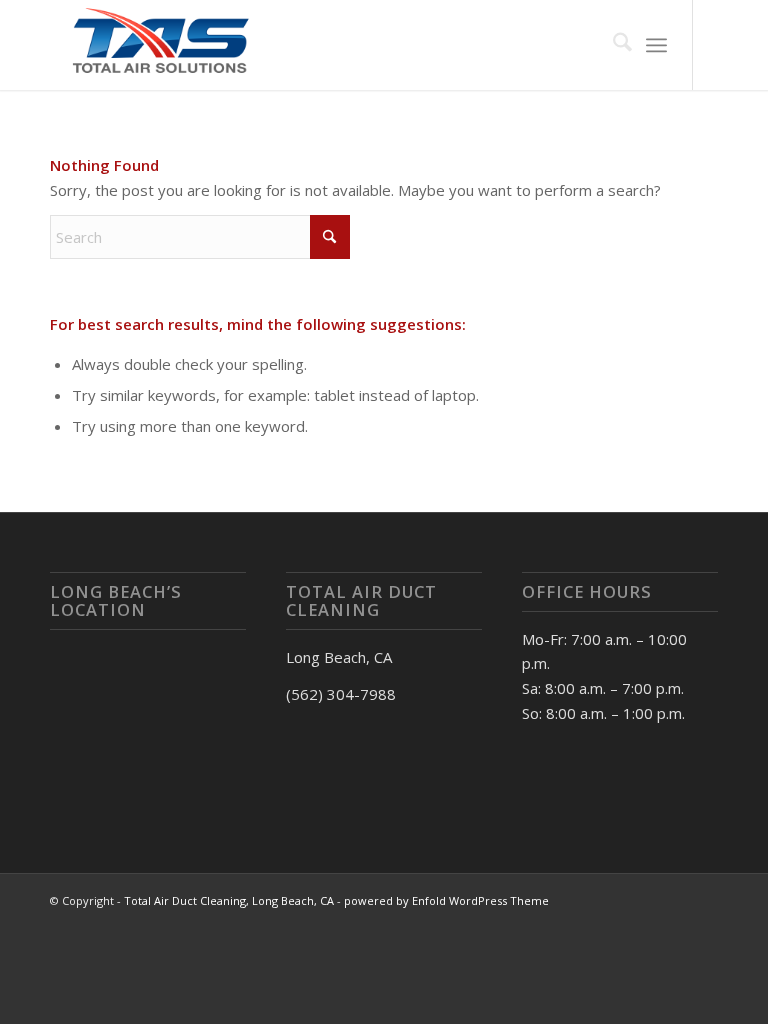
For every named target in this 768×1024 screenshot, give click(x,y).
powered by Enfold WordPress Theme (446, 900)
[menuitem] (612, 45)
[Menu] (656, 45)
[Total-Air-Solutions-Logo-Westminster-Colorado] (157, 45)
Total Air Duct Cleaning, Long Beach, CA (229, 900)
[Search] (612, 45)
